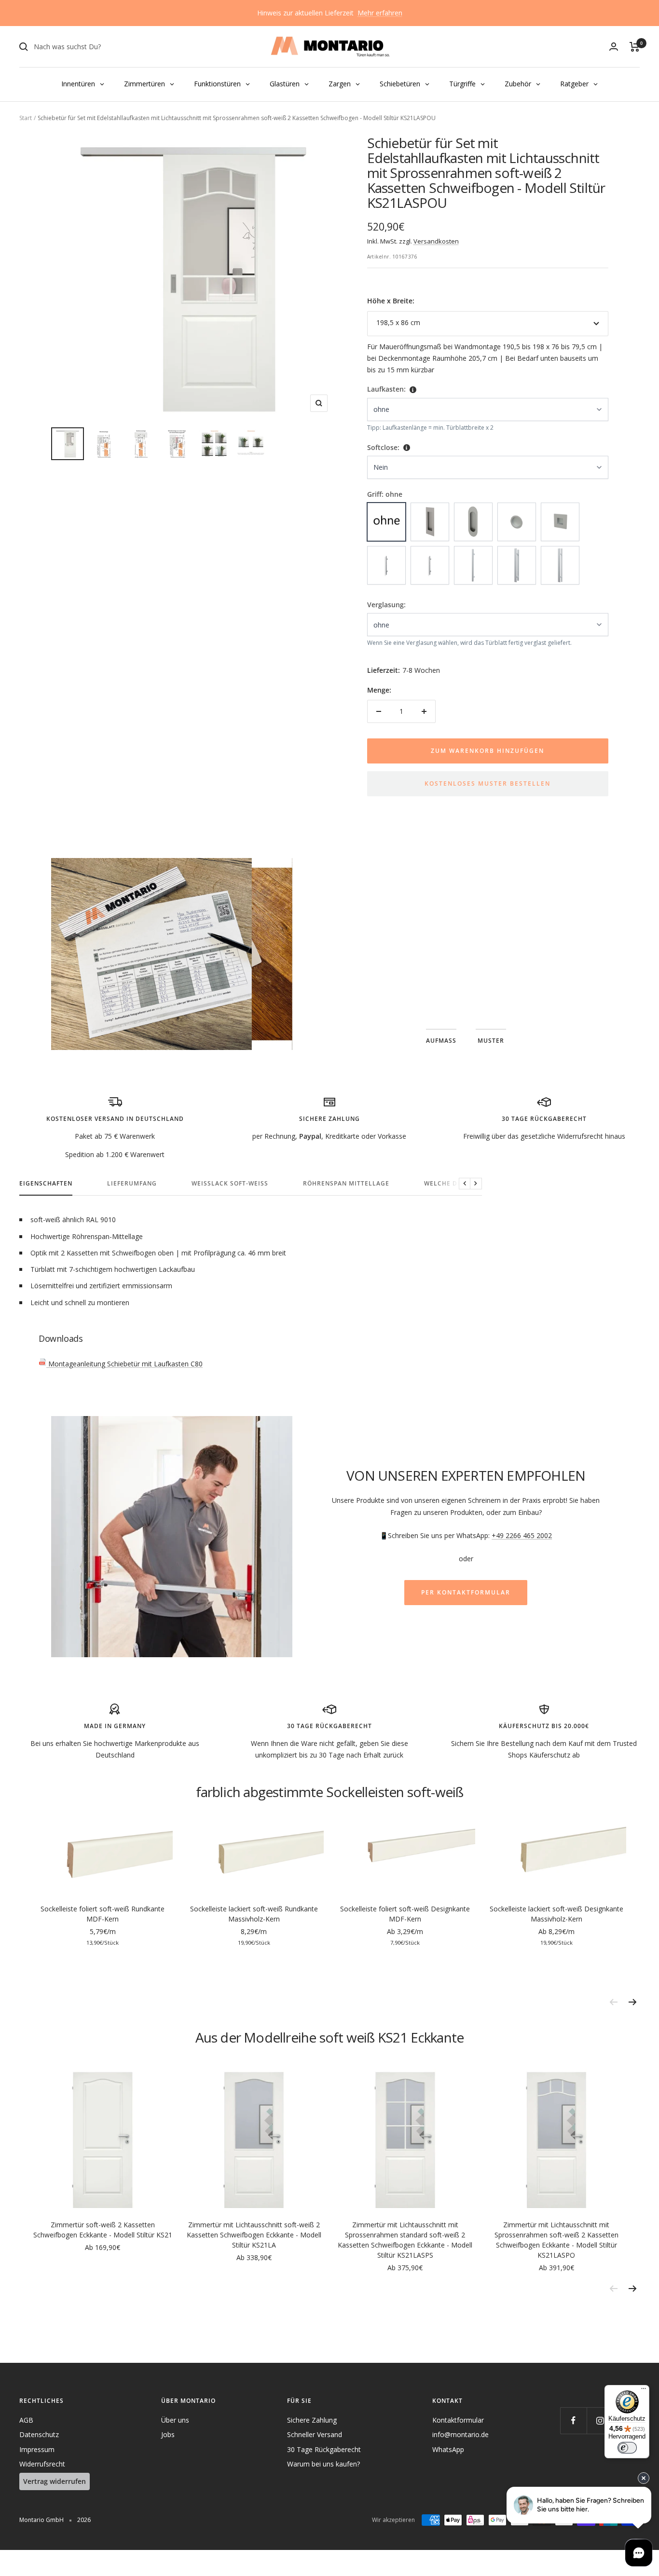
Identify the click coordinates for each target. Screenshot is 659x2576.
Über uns (175, 2420)
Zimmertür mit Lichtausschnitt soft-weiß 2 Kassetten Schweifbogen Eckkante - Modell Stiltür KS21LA (254, 2235)
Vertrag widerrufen (55, 2481)
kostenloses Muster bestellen (487, 784)
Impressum (37, 2449)
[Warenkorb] (635, 47)
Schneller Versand (315, 2434)
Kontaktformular (458, 2420)
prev (613, 2002)
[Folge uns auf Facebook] (573, 2420)
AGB (26, 2420)
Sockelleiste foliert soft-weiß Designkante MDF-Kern (405, 1914)
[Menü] (644, 2391)
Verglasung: (386, 605)
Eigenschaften (46, 1184)
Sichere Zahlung (312, 2420)
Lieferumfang (132, 1184)
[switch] (627, 2448)
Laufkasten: (386, 389)
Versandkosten (436, 241)
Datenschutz (39, 2434)
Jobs (168, 2434)
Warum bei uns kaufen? (323, 2464)
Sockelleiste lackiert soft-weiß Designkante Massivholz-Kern (556, 1914)
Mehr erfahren (380, 13)
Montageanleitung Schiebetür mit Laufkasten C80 (124, 1364)
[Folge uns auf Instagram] (600, 2420)
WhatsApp (448, 2449)
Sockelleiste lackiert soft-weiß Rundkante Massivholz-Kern (254, 1914)
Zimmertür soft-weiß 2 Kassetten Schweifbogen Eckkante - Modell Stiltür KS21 (103, 2230)
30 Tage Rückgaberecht (324, 2449)
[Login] (614, 47)
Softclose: (383, 447)
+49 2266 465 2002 (522, 1535)
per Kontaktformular (466, 1592)
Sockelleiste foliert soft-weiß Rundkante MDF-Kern (103, 1914)
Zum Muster (466, 970)
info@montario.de (460, 2434)
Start (26, 118)
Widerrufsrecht (42, 2464)
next (632, 2002)
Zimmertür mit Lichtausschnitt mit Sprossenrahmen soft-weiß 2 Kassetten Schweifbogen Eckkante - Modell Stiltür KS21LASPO (556, 2240)
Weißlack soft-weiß (230, 1184)
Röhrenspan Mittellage (346, 1184)
